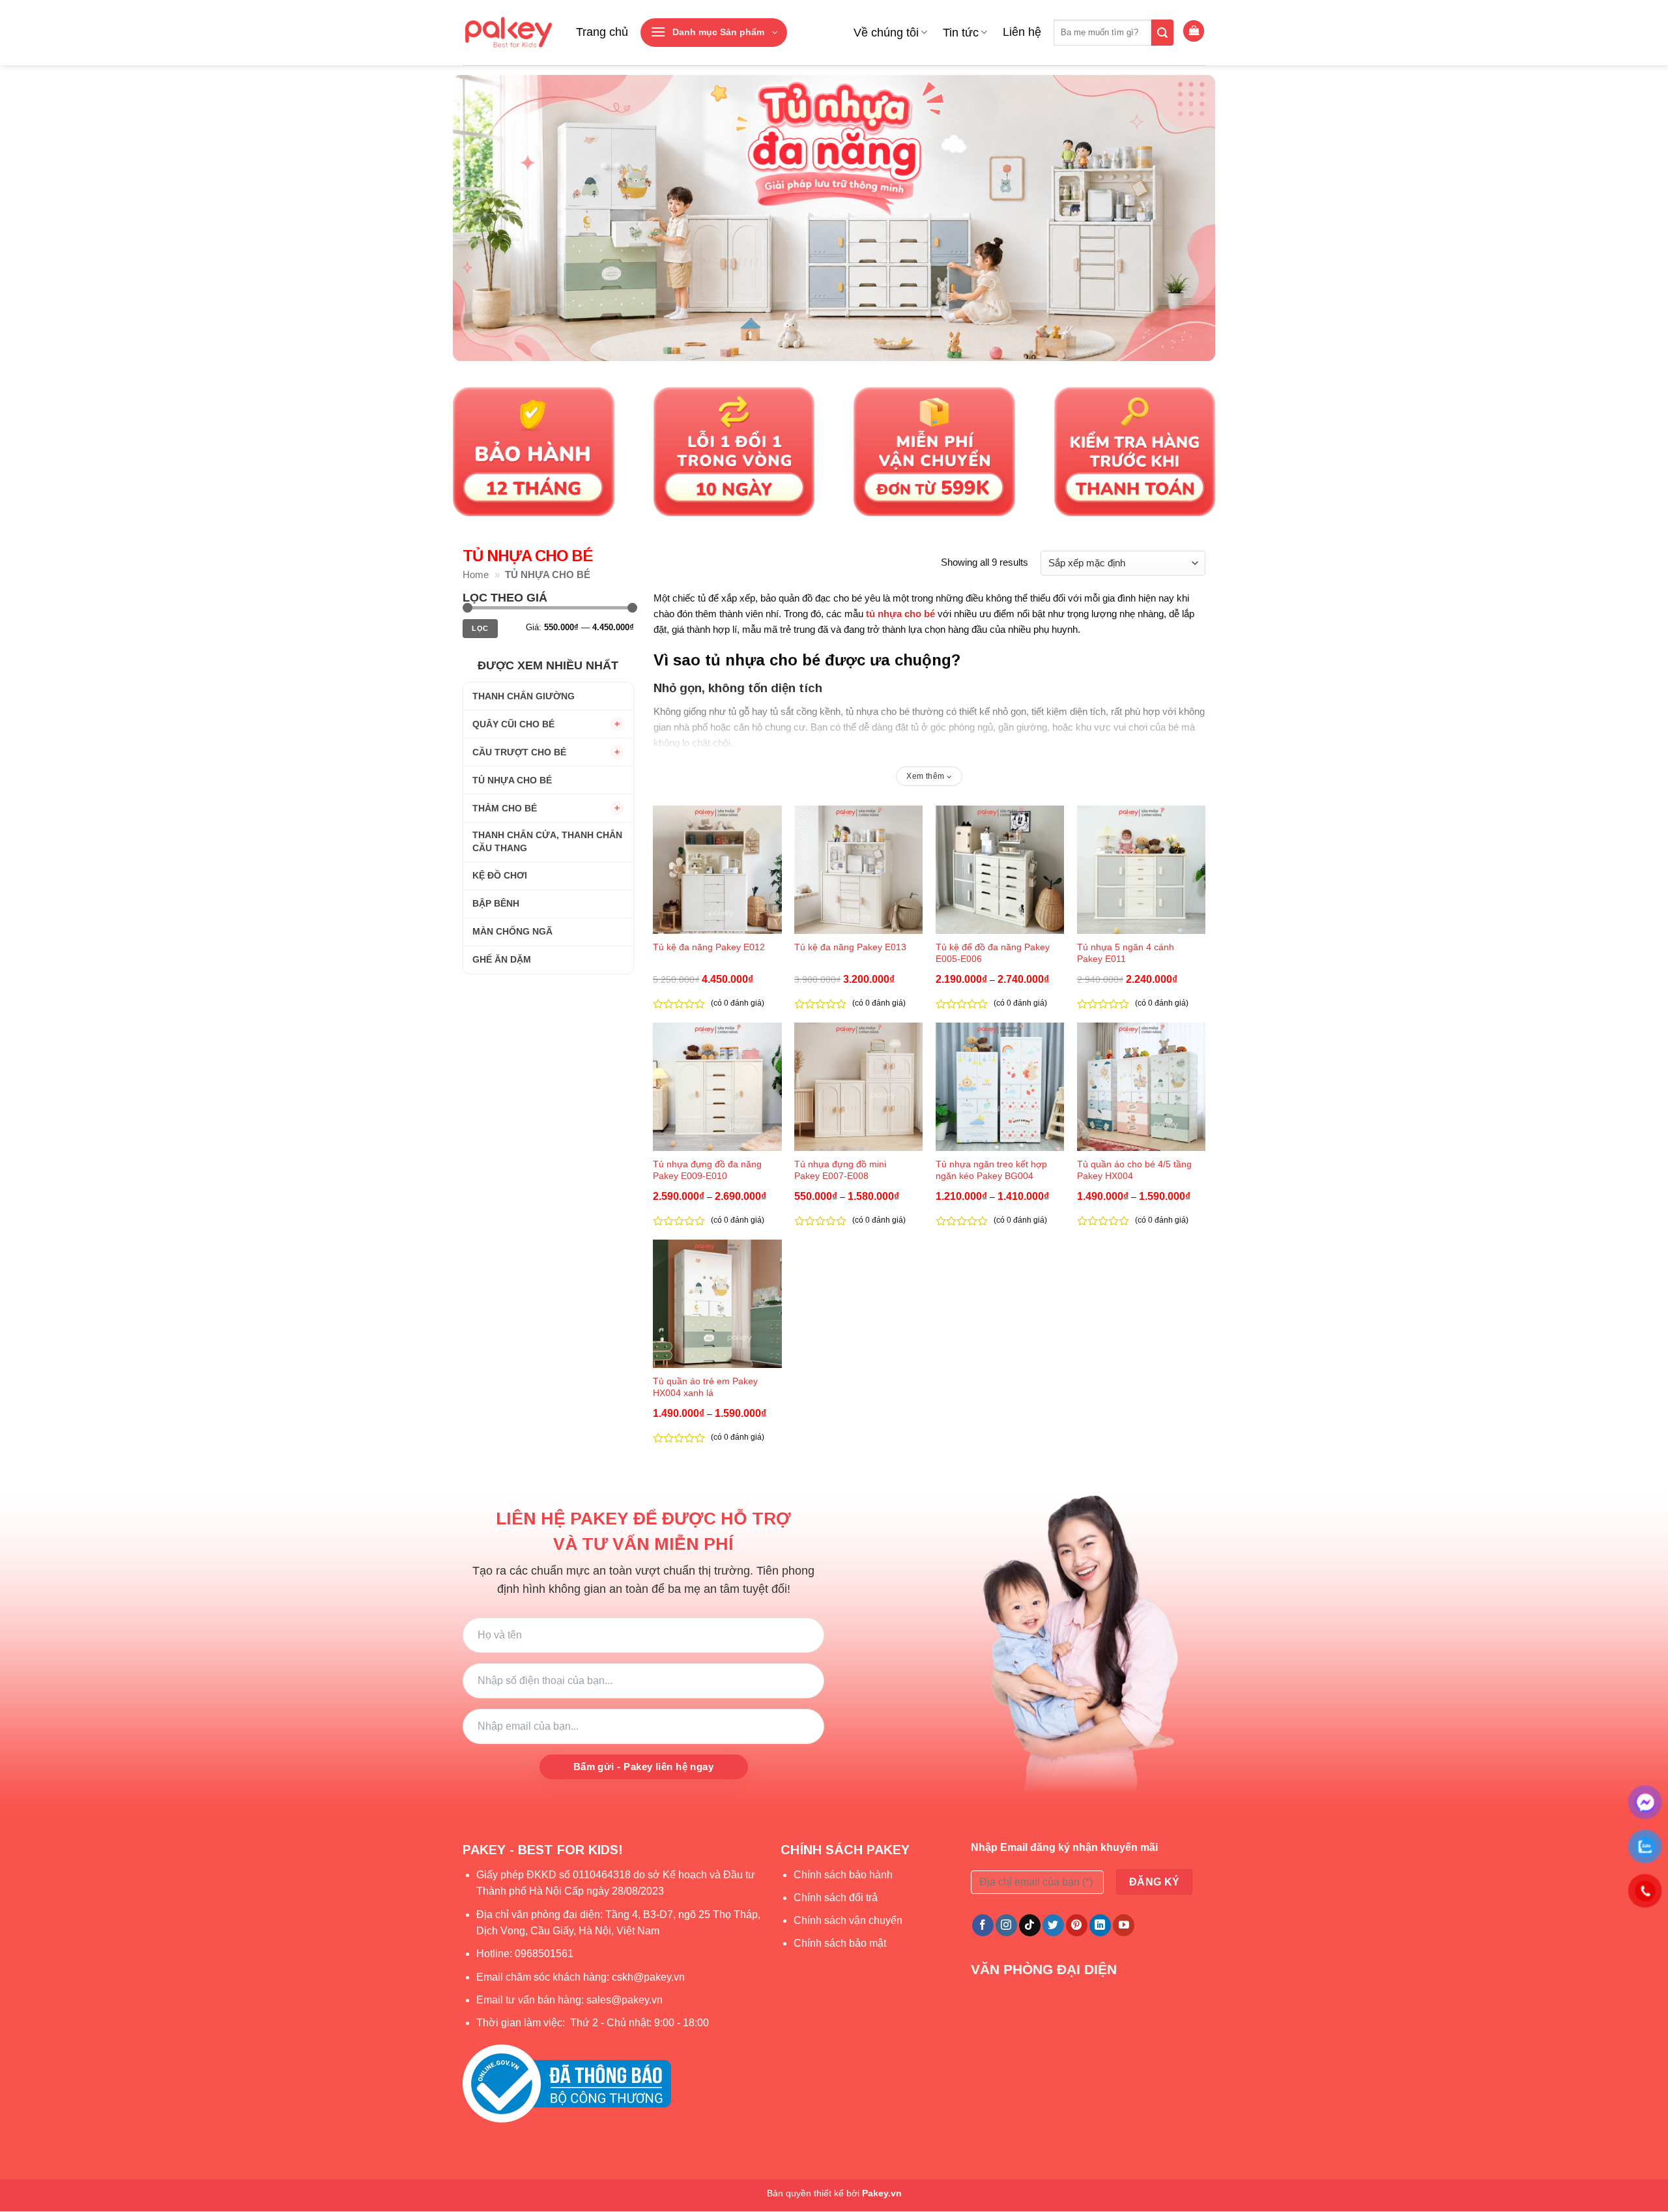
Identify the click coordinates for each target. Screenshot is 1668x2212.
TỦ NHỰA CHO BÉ (512, 779)
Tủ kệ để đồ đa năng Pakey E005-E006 (993, 953)
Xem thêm (926, 776)
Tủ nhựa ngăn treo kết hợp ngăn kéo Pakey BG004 (991, 1170)
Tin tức (961, 33)
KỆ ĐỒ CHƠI (500, 875)
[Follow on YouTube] (1124, 1925)
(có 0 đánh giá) (738, 1003)
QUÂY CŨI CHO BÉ (513, 723)
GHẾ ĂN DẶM (502, 959)
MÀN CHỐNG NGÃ (512, 931)
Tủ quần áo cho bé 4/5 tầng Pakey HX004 (1134, 1170)
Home (476, 575)
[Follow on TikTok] (1030, 1925)
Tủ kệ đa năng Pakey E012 (709, 947)
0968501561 (544, 1954)
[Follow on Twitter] (1053, 1925)
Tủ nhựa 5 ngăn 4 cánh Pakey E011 (1126, 953)
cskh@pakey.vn (648, 1977)
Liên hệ (1022, 32)
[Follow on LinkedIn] (1100, 1925)
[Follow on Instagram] (1006, 1925)
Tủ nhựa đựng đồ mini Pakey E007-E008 (840, 1170)
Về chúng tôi (886, 33)
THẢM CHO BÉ (505, 808)
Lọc (480, 628)
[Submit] (1162, 33)
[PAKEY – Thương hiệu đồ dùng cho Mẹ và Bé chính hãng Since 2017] (508, 33)
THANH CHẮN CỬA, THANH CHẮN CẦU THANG (547, 841)
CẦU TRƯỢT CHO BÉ (519, 751)
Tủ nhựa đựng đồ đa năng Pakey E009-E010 (707, 1170)
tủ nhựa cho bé (900, 614)
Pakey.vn (882, 2193)
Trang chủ (602, 32)
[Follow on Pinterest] (1077, 1925)
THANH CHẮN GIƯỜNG (524, 695)
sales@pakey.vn (626, 2000)
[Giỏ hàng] (1194, 31)
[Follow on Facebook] (983, 1925)
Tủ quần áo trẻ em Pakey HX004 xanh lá (705, 1387)
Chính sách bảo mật (840, 1943)
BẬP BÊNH (496, 903)
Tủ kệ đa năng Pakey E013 (850, 947)
